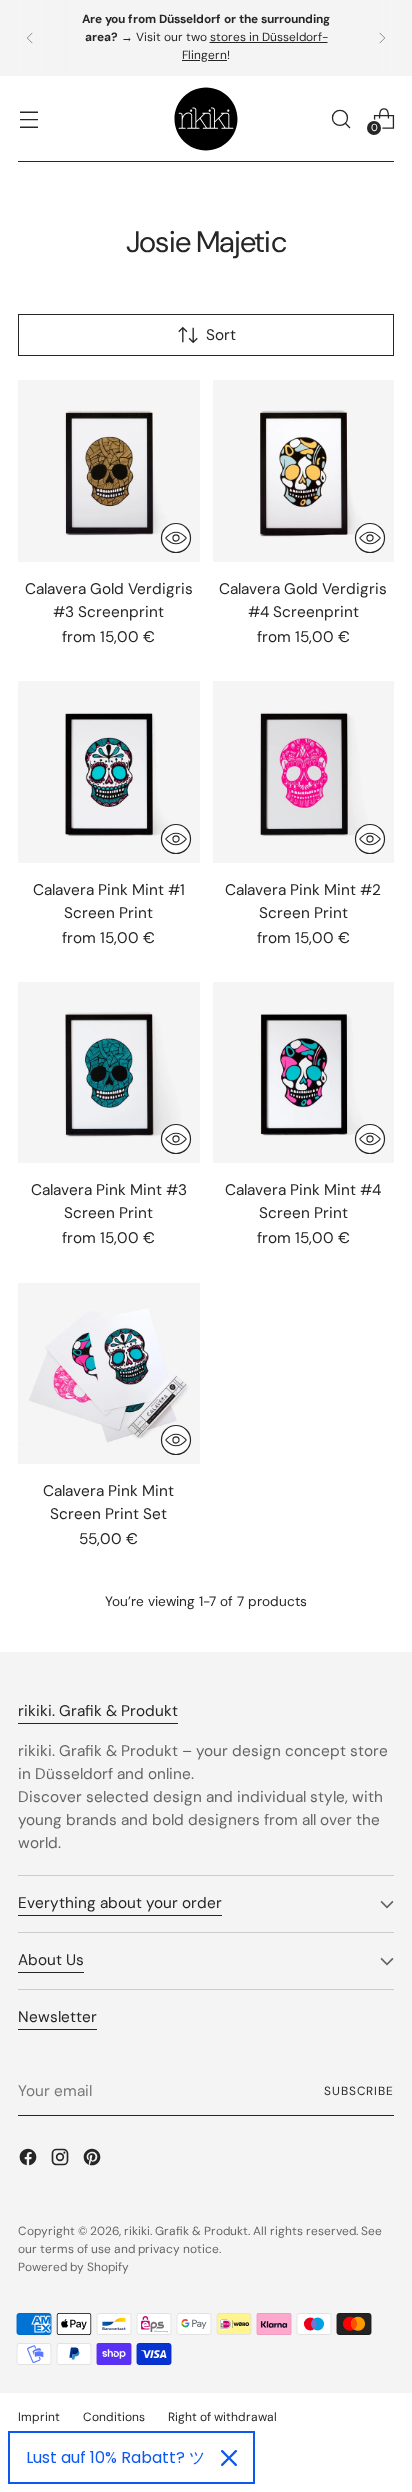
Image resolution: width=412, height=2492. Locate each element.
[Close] (229, 2458)
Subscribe (359, 2091)
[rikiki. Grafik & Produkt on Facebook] (30, 2160)
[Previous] (30, 38)
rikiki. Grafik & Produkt (186, 2231)
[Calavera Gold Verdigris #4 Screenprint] (304, 471)
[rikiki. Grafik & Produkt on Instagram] (62, 2160)
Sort (221, 335)
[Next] (382, 38)
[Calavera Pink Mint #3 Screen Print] (109, 1073)
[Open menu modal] (28, 118)
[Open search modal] (340, 118)
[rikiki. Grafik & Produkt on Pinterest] (94, 2160)
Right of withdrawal (222, 2417)
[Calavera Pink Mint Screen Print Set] (109, 1374)
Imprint (39, 2417)
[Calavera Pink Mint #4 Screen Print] (304, 1073)
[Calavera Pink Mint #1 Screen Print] (109, 772)
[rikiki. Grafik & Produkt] (206, 119)
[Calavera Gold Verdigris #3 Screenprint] (109, 471)
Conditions (114, 2417)
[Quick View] (176, 538)
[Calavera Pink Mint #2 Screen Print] (304, 772)
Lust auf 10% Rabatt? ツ (115, 2457)
